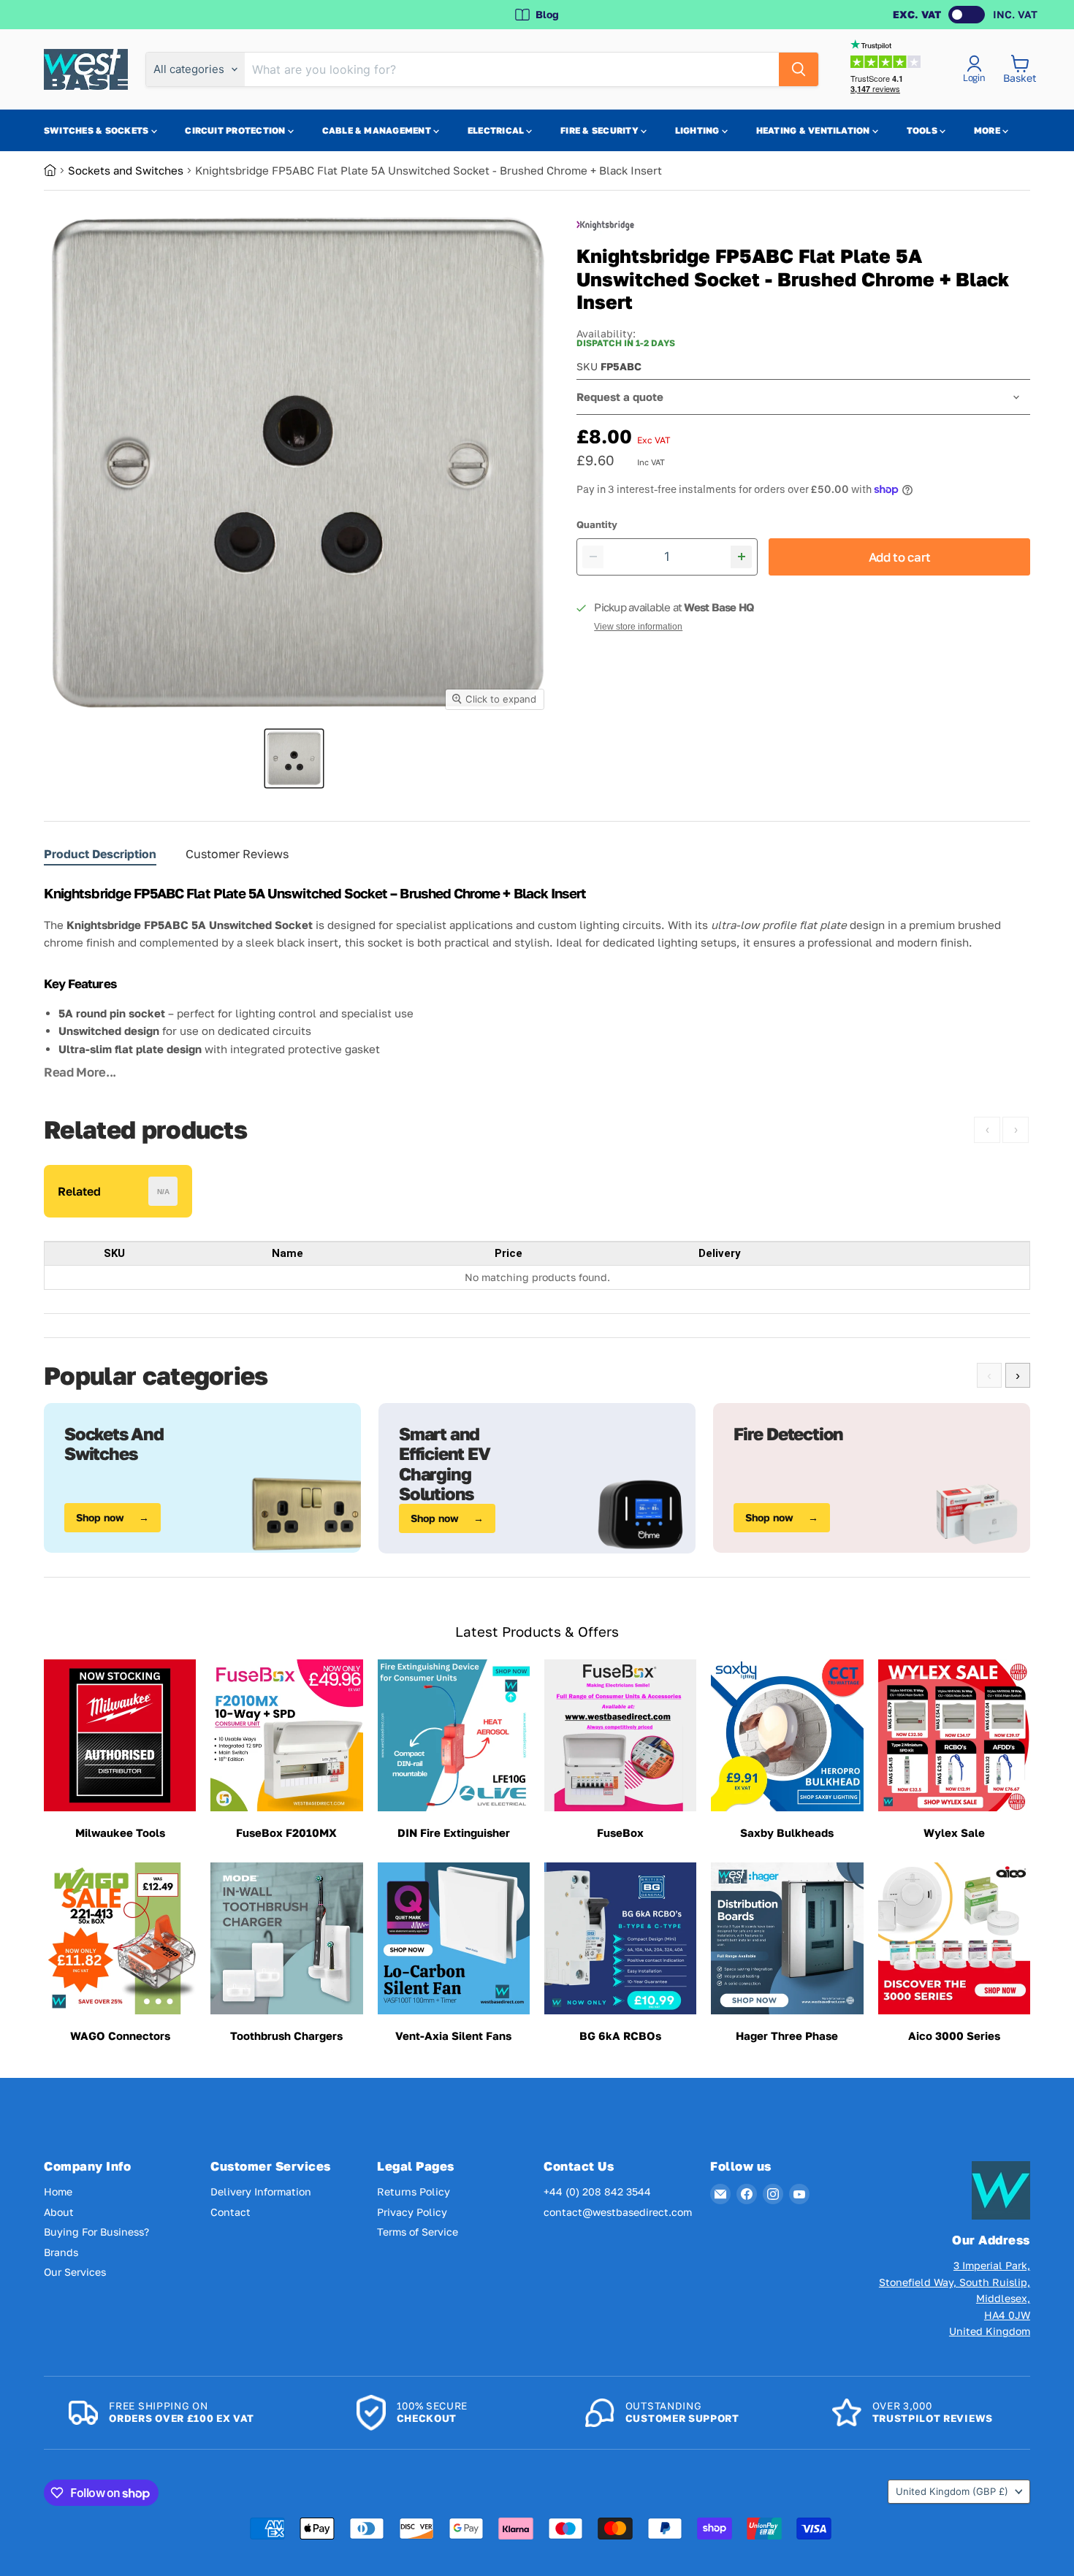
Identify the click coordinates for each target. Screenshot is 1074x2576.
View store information (638, 627)
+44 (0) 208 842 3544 (597, 2191)
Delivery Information (261, 2191)
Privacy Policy (412, 2212)
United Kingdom (952, 2491)
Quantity (597, 525)
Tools (923, 130)
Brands (61, 2252)
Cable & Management (378, 130)
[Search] (799, 69)
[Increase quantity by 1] (741, 557)
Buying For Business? (96, 2232)
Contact (231, 2212)
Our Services (75, 2272)
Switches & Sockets (98, 130)
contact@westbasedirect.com (618, 2212)
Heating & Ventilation (814, 130)
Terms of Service (418, 2232)
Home (58, 2191)
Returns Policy (414, 2191)
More (988, 130)
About (59, 2212)
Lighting (698, 130)
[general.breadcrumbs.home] (56, 170)
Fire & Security (601, 130)
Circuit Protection (236, 130)
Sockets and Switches (126, 170)
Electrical (497, 130)
